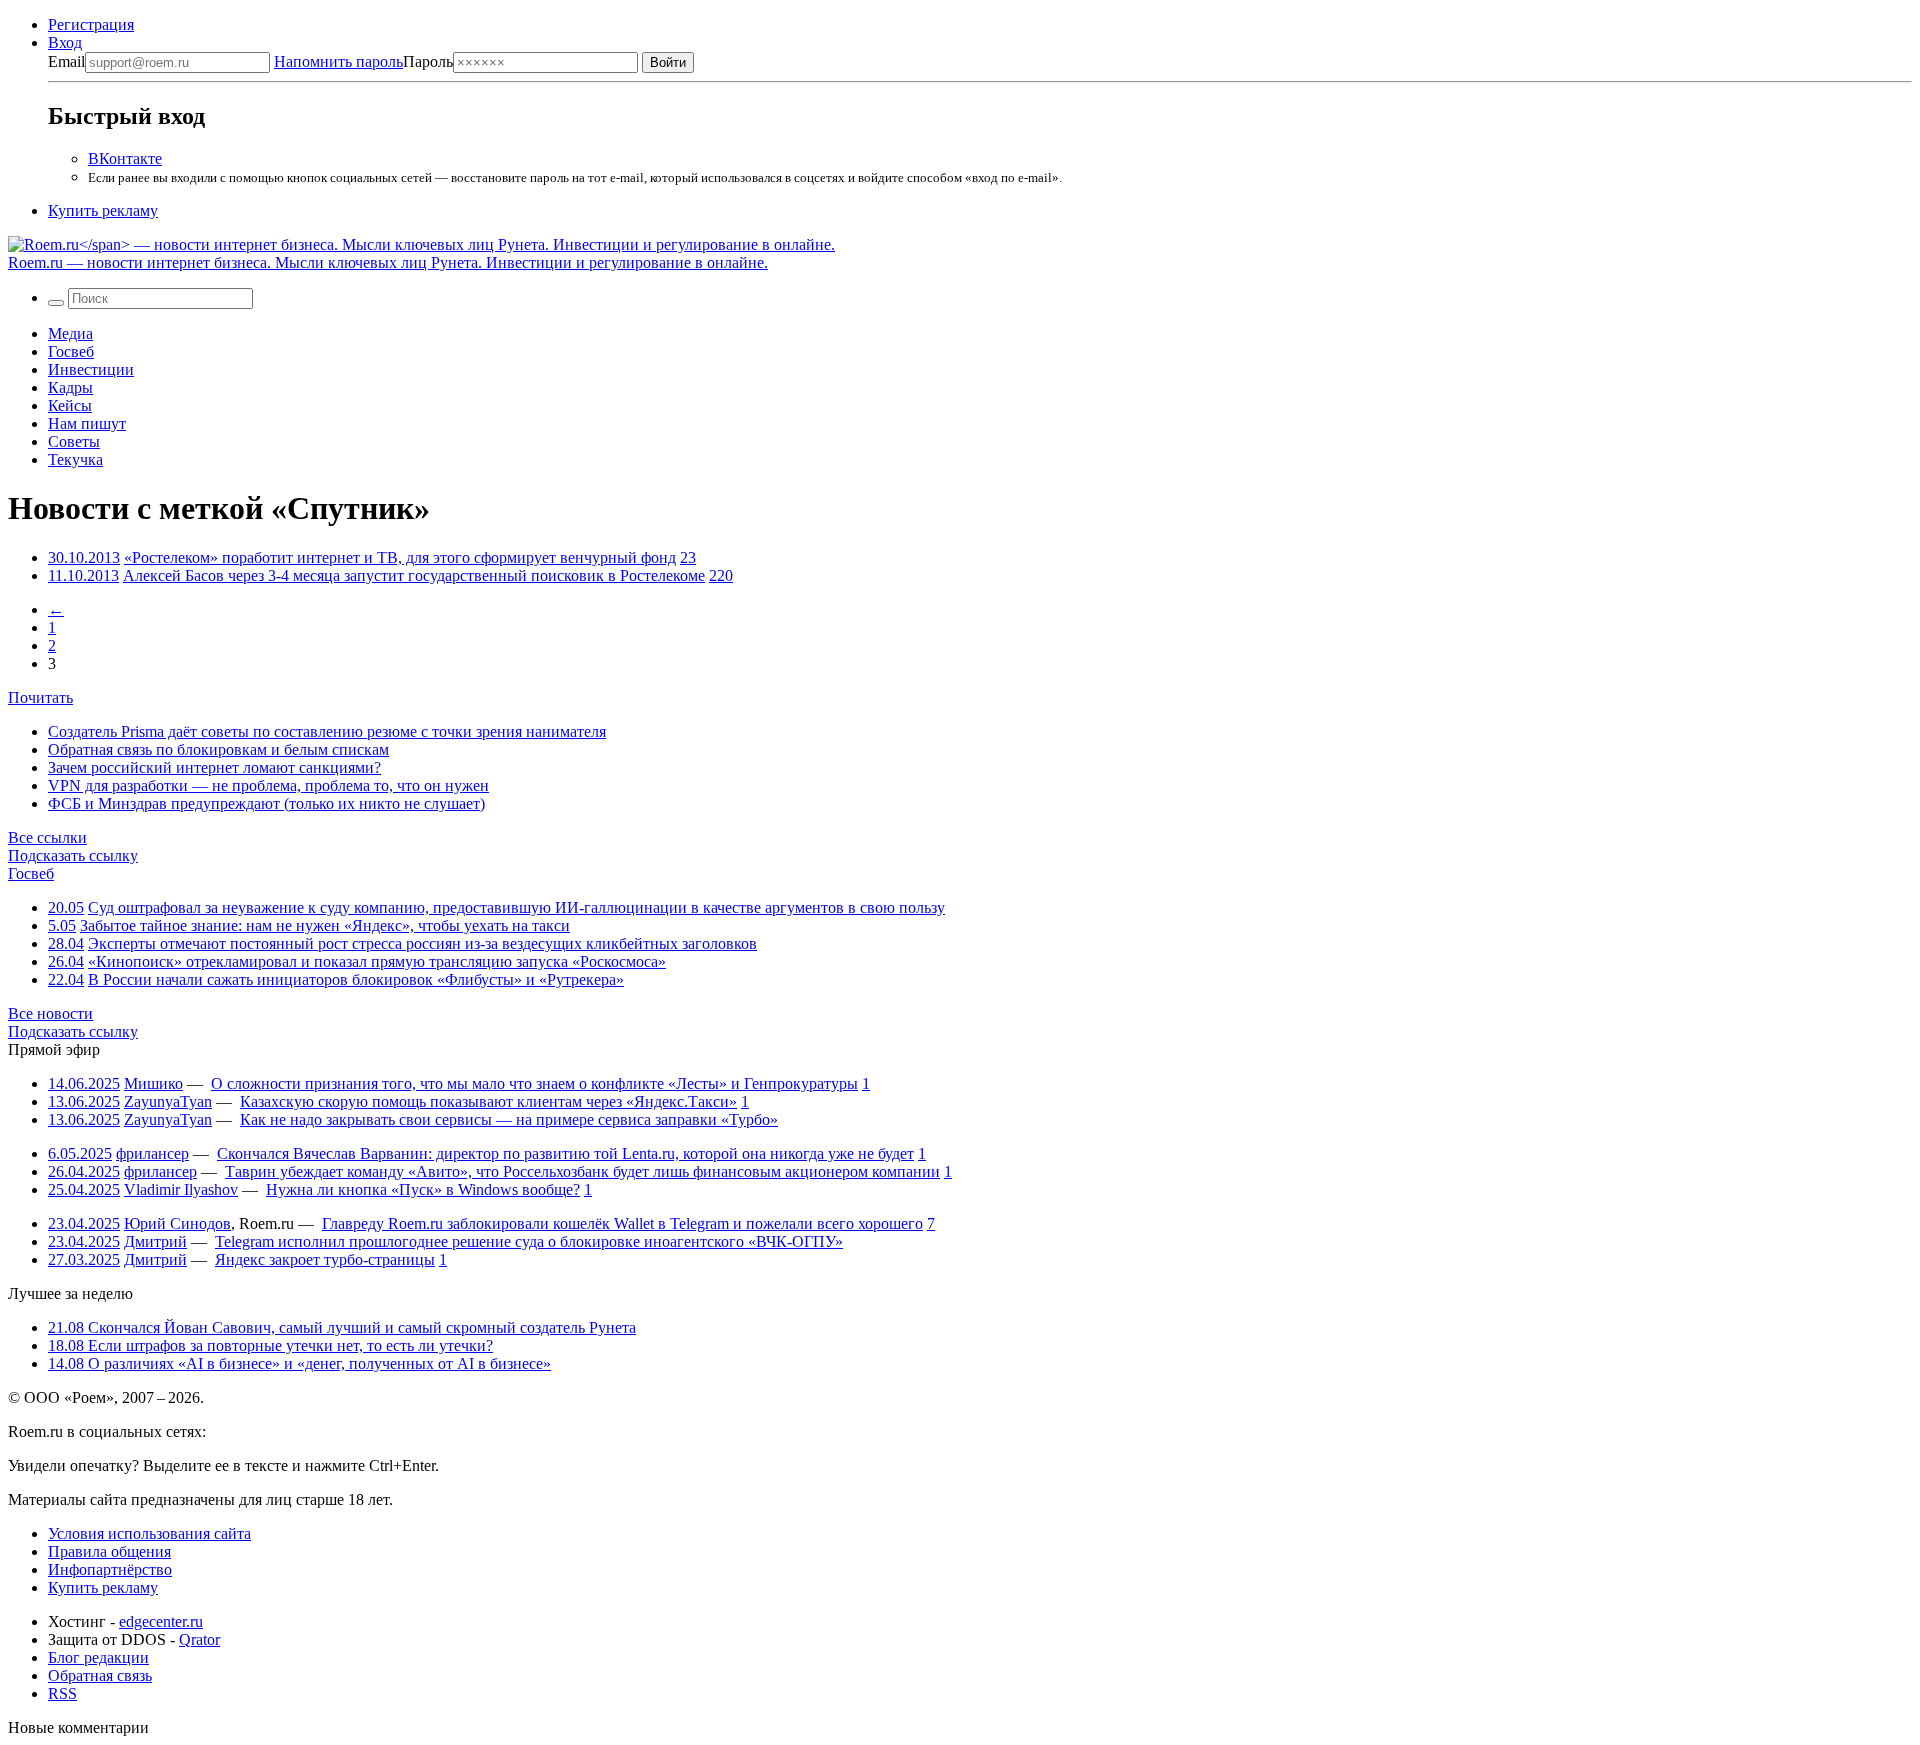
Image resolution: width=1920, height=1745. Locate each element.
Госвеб (71, 351)
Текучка (75, 459)
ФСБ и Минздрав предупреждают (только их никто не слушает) (266, 803)
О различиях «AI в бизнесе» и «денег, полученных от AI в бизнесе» (299, 1363)
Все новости (50, 1013)
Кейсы (70, 405)
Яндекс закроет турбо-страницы (325, 1259)
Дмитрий (155, 1241)
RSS (62, 1693)
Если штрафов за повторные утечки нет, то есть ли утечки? (270, 1345)
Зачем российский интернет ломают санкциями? (214, 767)
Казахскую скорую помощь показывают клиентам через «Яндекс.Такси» (488, 1101)
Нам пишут (87, 423)
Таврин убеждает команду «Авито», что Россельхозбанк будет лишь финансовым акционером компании (582, 1171)
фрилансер (152, 1153)
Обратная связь (100, 1675)
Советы (74, 441)
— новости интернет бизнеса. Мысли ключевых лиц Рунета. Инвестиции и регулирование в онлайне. (388, 262)
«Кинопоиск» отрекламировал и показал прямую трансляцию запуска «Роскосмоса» (377, 961)
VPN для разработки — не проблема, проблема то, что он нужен (268, 785)
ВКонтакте (125, 158)
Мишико (153, 1083)
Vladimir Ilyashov (181, 1189)
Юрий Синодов (177, 1223)
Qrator (199, 1639)
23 (688, 557)
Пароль (363, 61)
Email (66, 61)
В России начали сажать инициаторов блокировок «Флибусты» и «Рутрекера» (356, 979)
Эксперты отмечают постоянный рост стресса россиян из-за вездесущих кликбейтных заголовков (422, 943)
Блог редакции (98, 1657)
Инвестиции (91, 369)
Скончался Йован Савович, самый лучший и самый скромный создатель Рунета (342, 1327)
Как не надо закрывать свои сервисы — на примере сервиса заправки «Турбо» (509, 1119)
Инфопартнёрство (110, 1569)
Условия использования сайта (149, 1533)
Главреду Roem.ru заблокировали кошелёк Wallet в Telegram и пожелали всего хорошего (622, 1223)
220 (721, 575)
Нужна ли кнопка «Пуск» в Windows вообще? (423, 1189)
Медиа (70, 333)
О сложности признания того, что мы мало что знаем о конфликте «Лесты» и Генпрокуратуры (534, 1083)
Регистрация (91, 24)
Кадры (70, 387)
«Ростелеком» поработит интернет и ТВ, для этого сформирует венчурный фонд (400, 557)
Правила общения (109, 1551)
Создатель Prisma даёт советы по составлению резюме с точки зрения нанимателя (327, 731)
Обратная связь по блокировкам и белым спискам (218, 749)
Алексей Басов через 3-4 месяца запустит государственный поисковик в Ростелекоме (414, 575)
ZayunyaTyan (168, 1101)
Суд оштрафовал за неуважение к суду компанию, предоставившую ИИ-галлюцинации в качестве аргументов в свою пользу (516, 907)
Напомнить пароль (338, 61)
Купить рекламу (103, 210)
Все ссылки (47, 837)
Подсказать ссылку (73, 855)
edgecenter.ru (161, 1621)
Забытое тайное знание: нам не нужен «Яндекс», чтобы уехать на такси (325, 925)
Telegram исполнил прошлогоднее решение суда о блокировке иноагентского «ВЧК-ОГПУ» (529, 1241)
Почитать (40, 697)
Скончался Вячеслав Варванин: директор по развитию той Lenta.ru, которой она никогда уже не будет (565, 1153)
